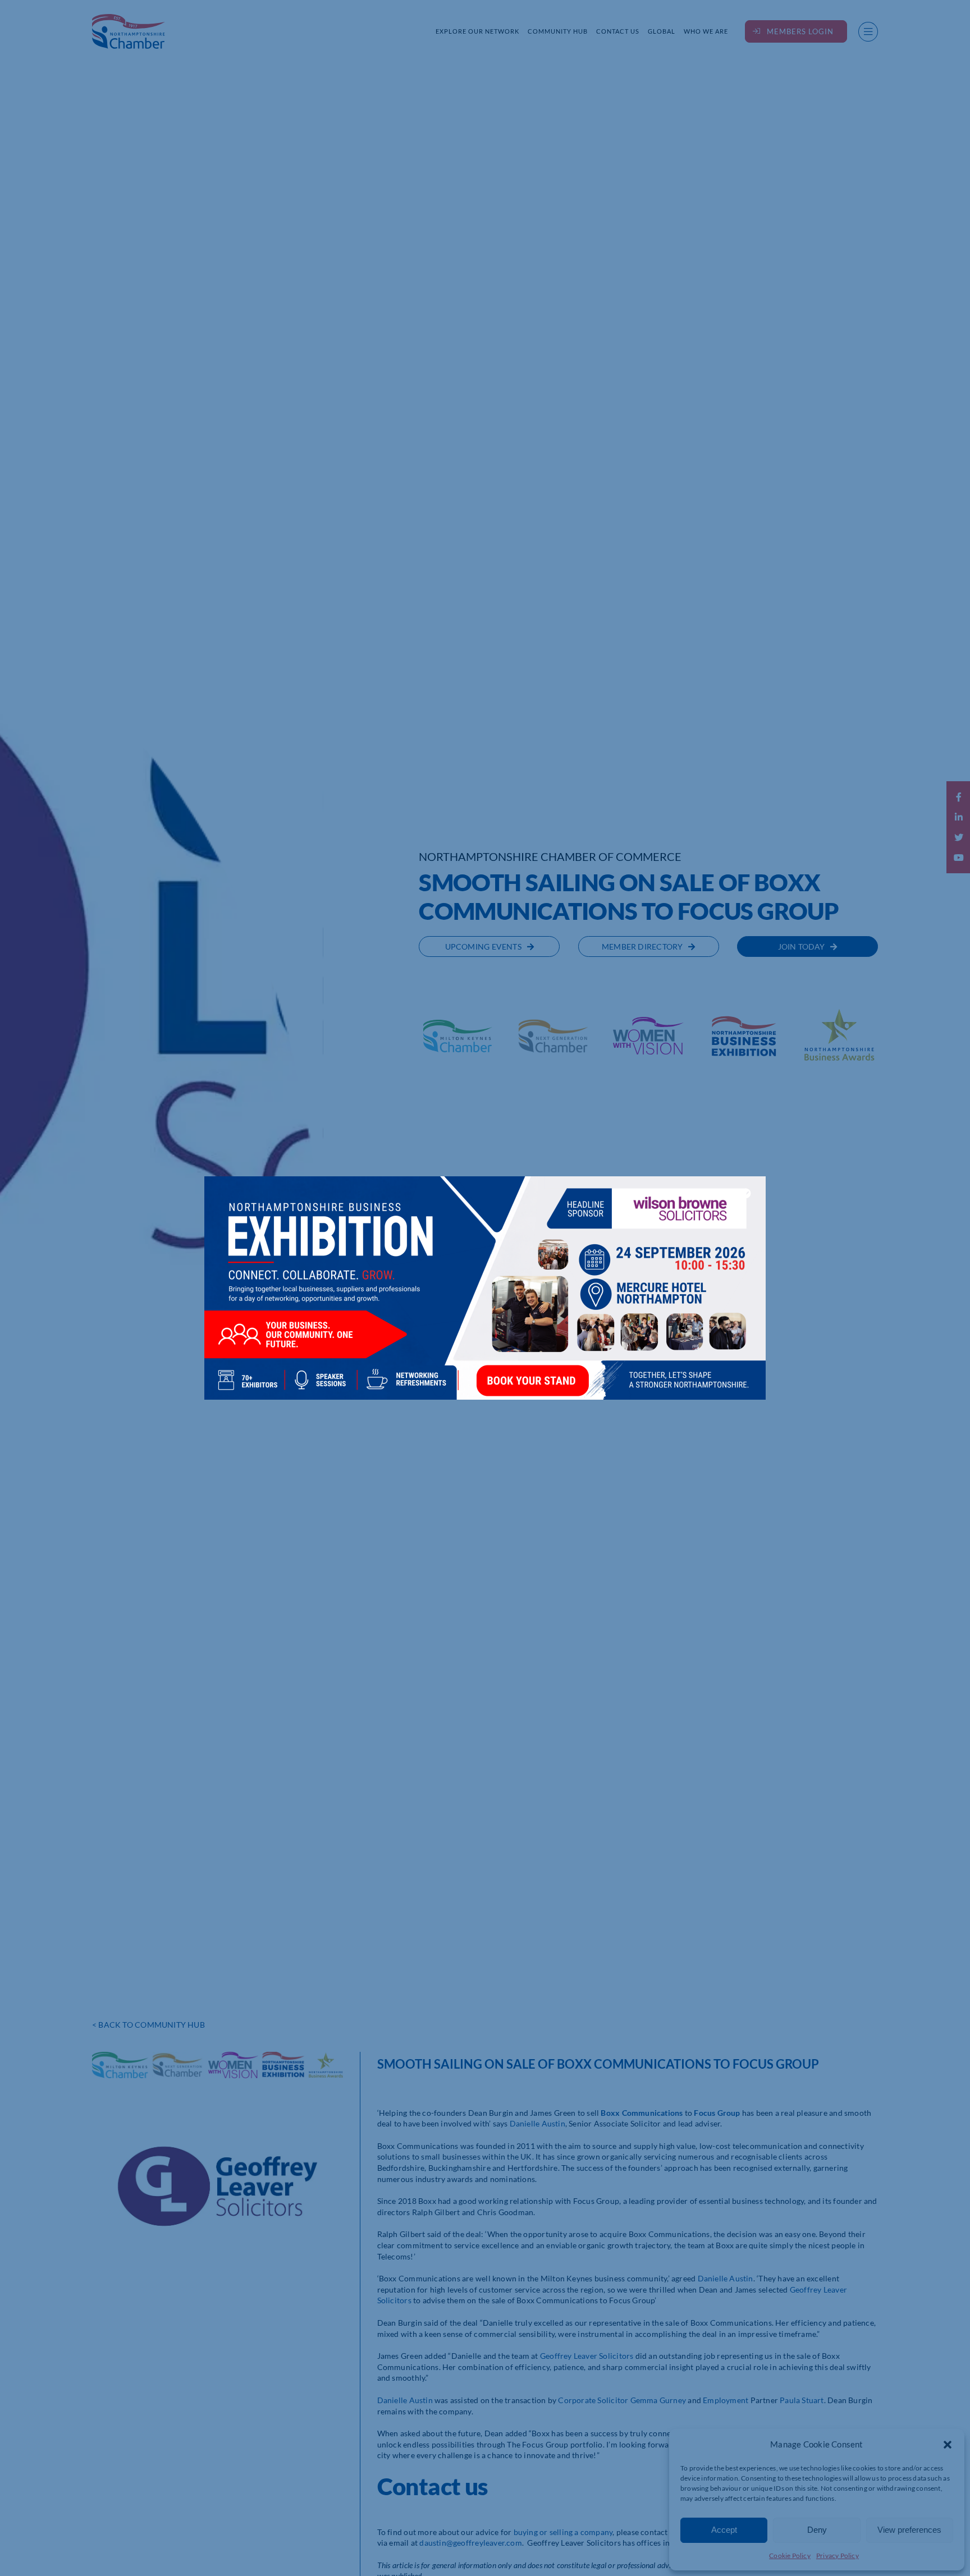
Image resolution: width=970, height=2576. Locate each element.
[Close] (746, 1193)
